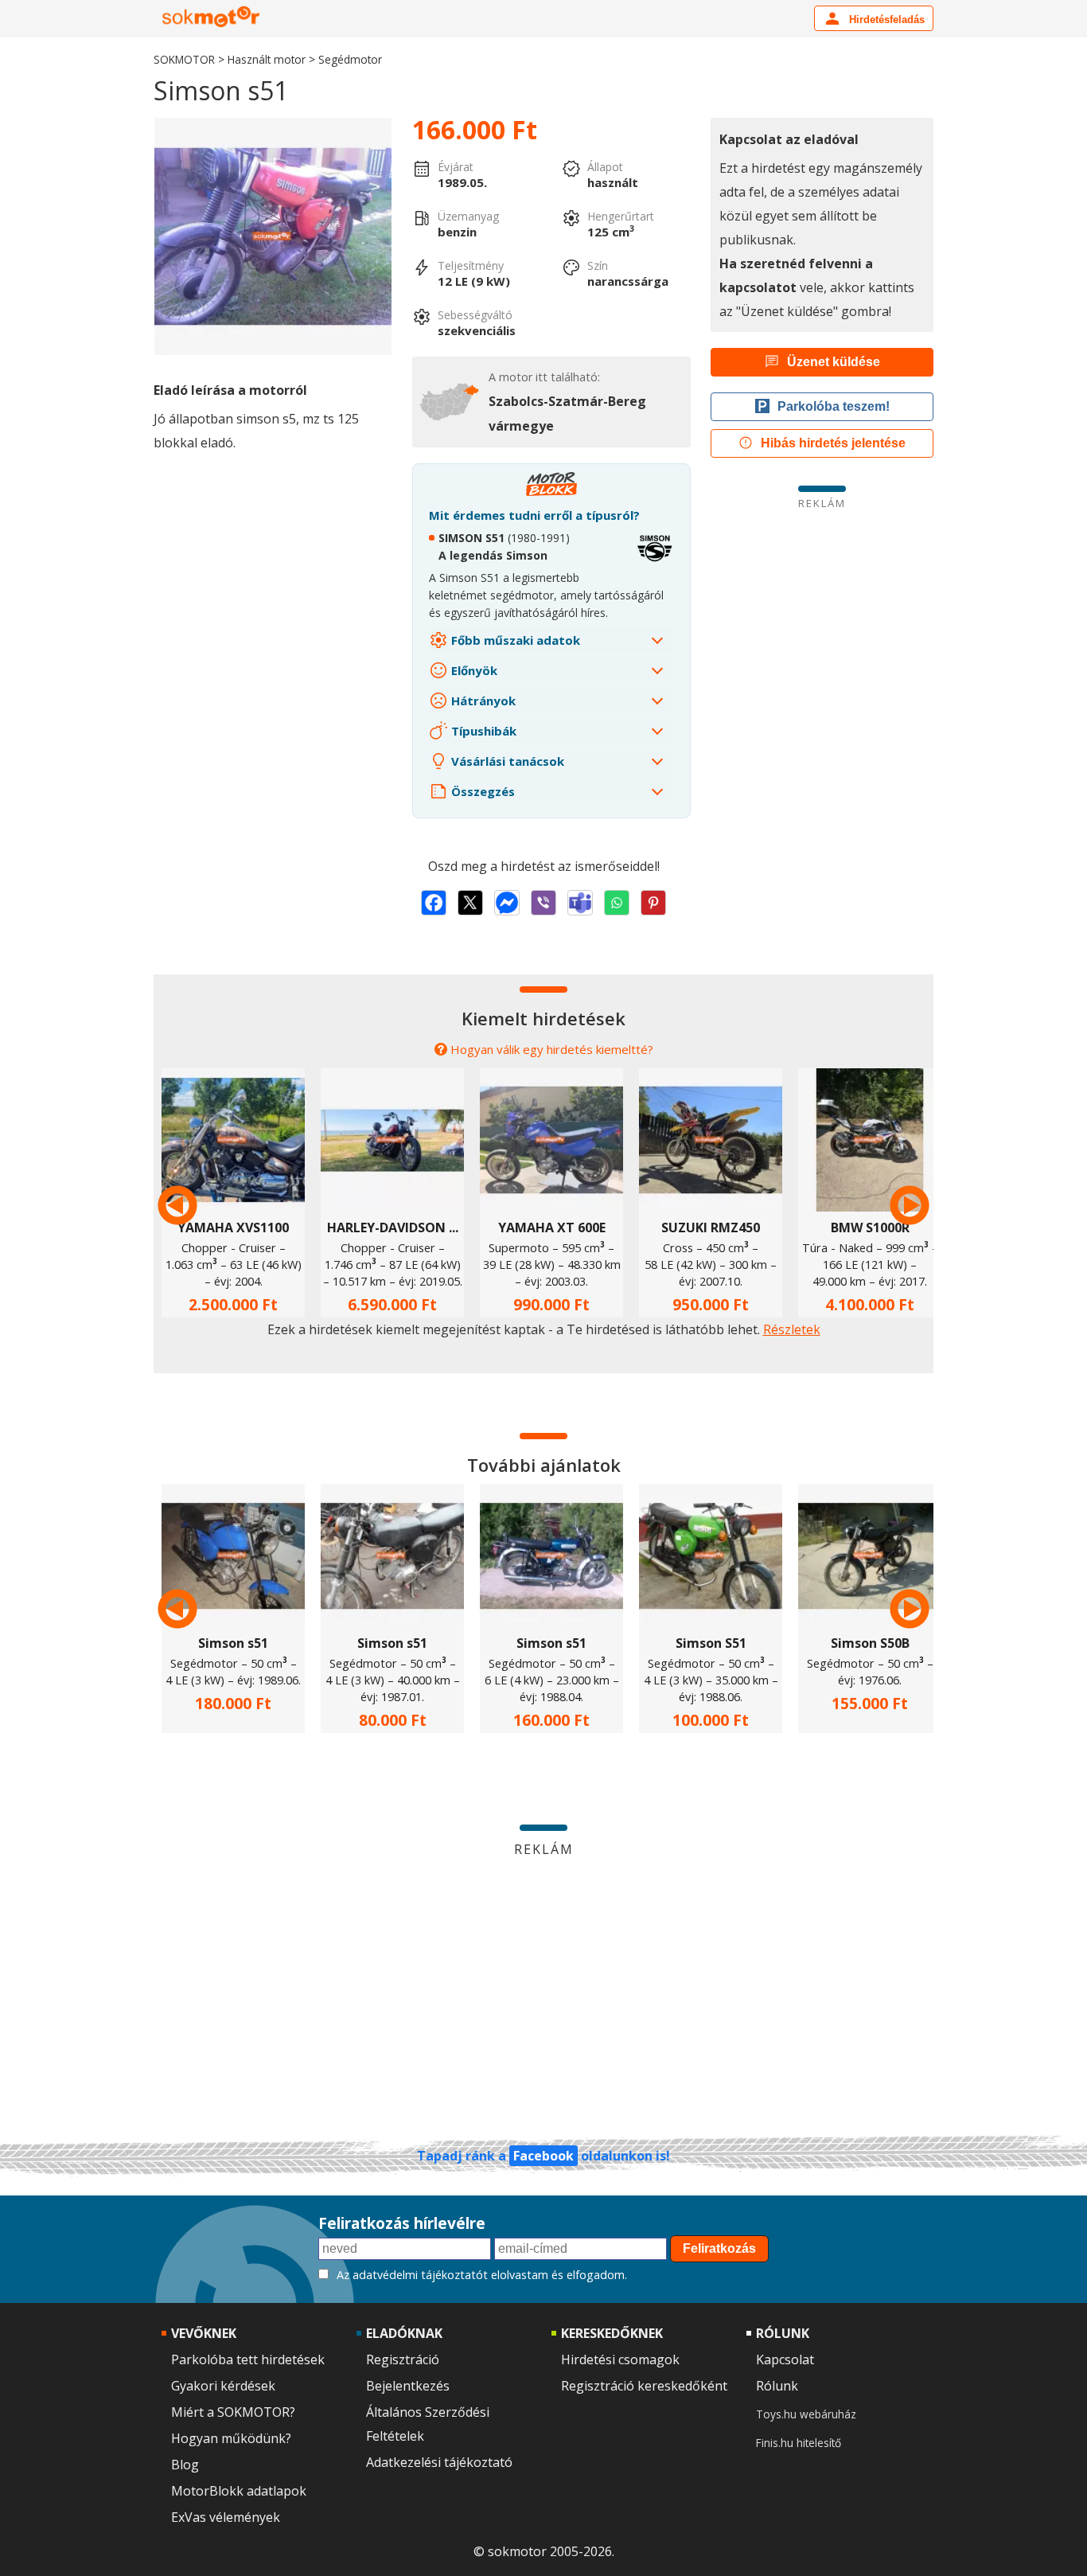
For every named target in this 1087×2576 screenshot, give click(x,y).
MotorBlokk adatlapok (239, 2491)
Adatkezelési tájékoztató (439, 2462)
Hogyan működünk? (231, 2438)
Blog (185, 2465)
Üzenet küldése (834, 362)
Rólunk (777, 2386)
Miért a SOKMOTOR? (233, 2412)
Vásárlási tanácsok (506, 761)
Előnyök (473, 670)
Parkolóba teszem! (834, 406)
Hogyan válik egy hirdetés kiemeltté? (552, 1049)
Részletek (792, 1329)
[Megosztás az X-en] (470, 903)
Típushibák (482, 731)
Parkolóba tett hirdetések (248, 2359)
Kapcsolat (785, 2359)
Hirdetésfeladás (885, 20)
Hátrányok (482, 701)
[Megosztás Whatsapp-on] (617, 903)
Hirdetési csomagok (620, 2359)
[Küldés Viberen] (543, 903)
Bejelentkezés (408, 2386)
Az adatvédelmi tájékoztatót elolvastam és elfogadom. (482, 2275)
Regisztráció (403, 2359)
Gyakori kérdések (223, 2386)
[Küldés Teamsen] (580, 903)
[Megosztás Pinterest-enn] (653, 903)
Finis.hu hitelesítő (799, 2443)
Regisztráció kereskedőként (644, 2386)
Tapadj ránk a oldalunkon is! (543, 2156)
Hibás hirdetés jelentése (833, 443)
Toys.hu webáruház (806, 2414)
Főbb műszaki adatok (514, 640)
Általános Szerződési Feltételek (428, 2424)
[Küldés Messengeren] (507, 903)
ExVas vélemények (226, 2517)
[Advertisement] (822, 622)
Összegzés (481, 791)
